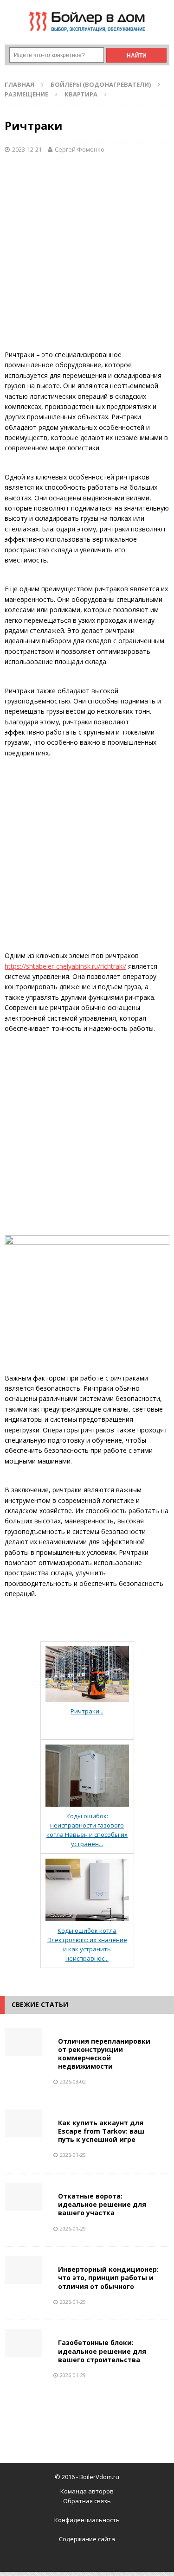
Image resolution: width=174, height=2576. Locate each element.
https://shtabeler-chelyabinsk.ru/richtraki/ (65, 966)
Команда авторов (87, 2491)
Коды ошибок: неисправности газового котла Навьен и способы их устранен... (87, 1830)
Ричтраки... (87, 1711)
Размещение (26, 94)
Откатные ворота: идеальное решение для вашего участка (102, 2204)
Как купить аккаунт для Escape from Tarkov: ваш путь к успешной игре (101, 2131)
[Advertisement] (87, 258)
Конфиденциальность (87, 2520)
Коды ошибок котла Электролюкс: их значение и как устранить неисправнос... (87, 1944)
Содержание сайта (87, 2539)
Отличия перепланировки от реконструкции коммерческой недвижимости (104, 2054)
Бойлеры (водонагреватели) (101, 84)
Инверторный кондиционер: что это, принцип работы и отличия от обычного (108, 2278)
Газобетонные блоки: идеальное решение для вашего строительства (102, 2351)
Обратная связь (87, 2501)
